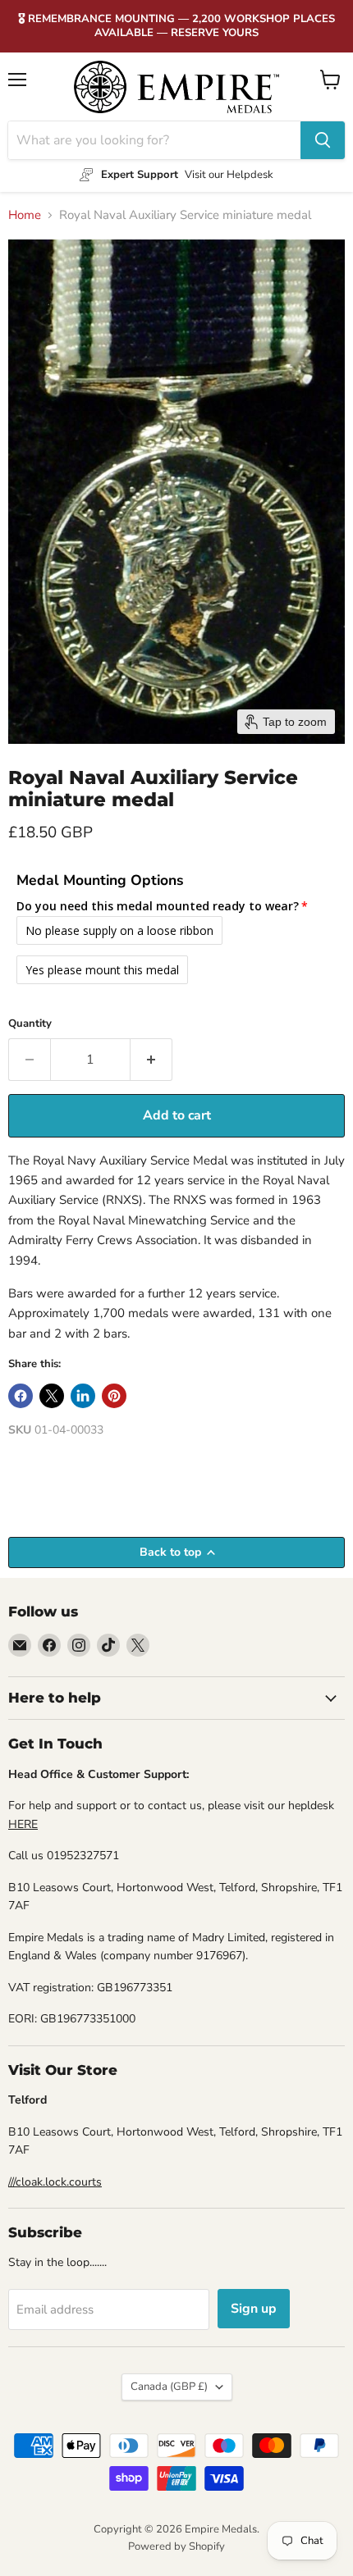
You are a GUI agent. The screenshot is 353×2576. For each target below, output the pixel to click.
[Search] (323, 140)
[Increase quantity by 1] (151, 1060)
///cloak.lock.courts (55, 2182)
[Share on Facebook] (21, 1396)
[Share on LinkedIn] (83, 1396)
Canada (169, 2387)
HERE (23, 1824)
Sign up (254, 2309)
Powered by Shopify (176, 2546)
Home (25, 215)
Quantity (30, 1024)
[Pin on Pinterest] (114, 1396)
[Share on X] (52, 1396)
